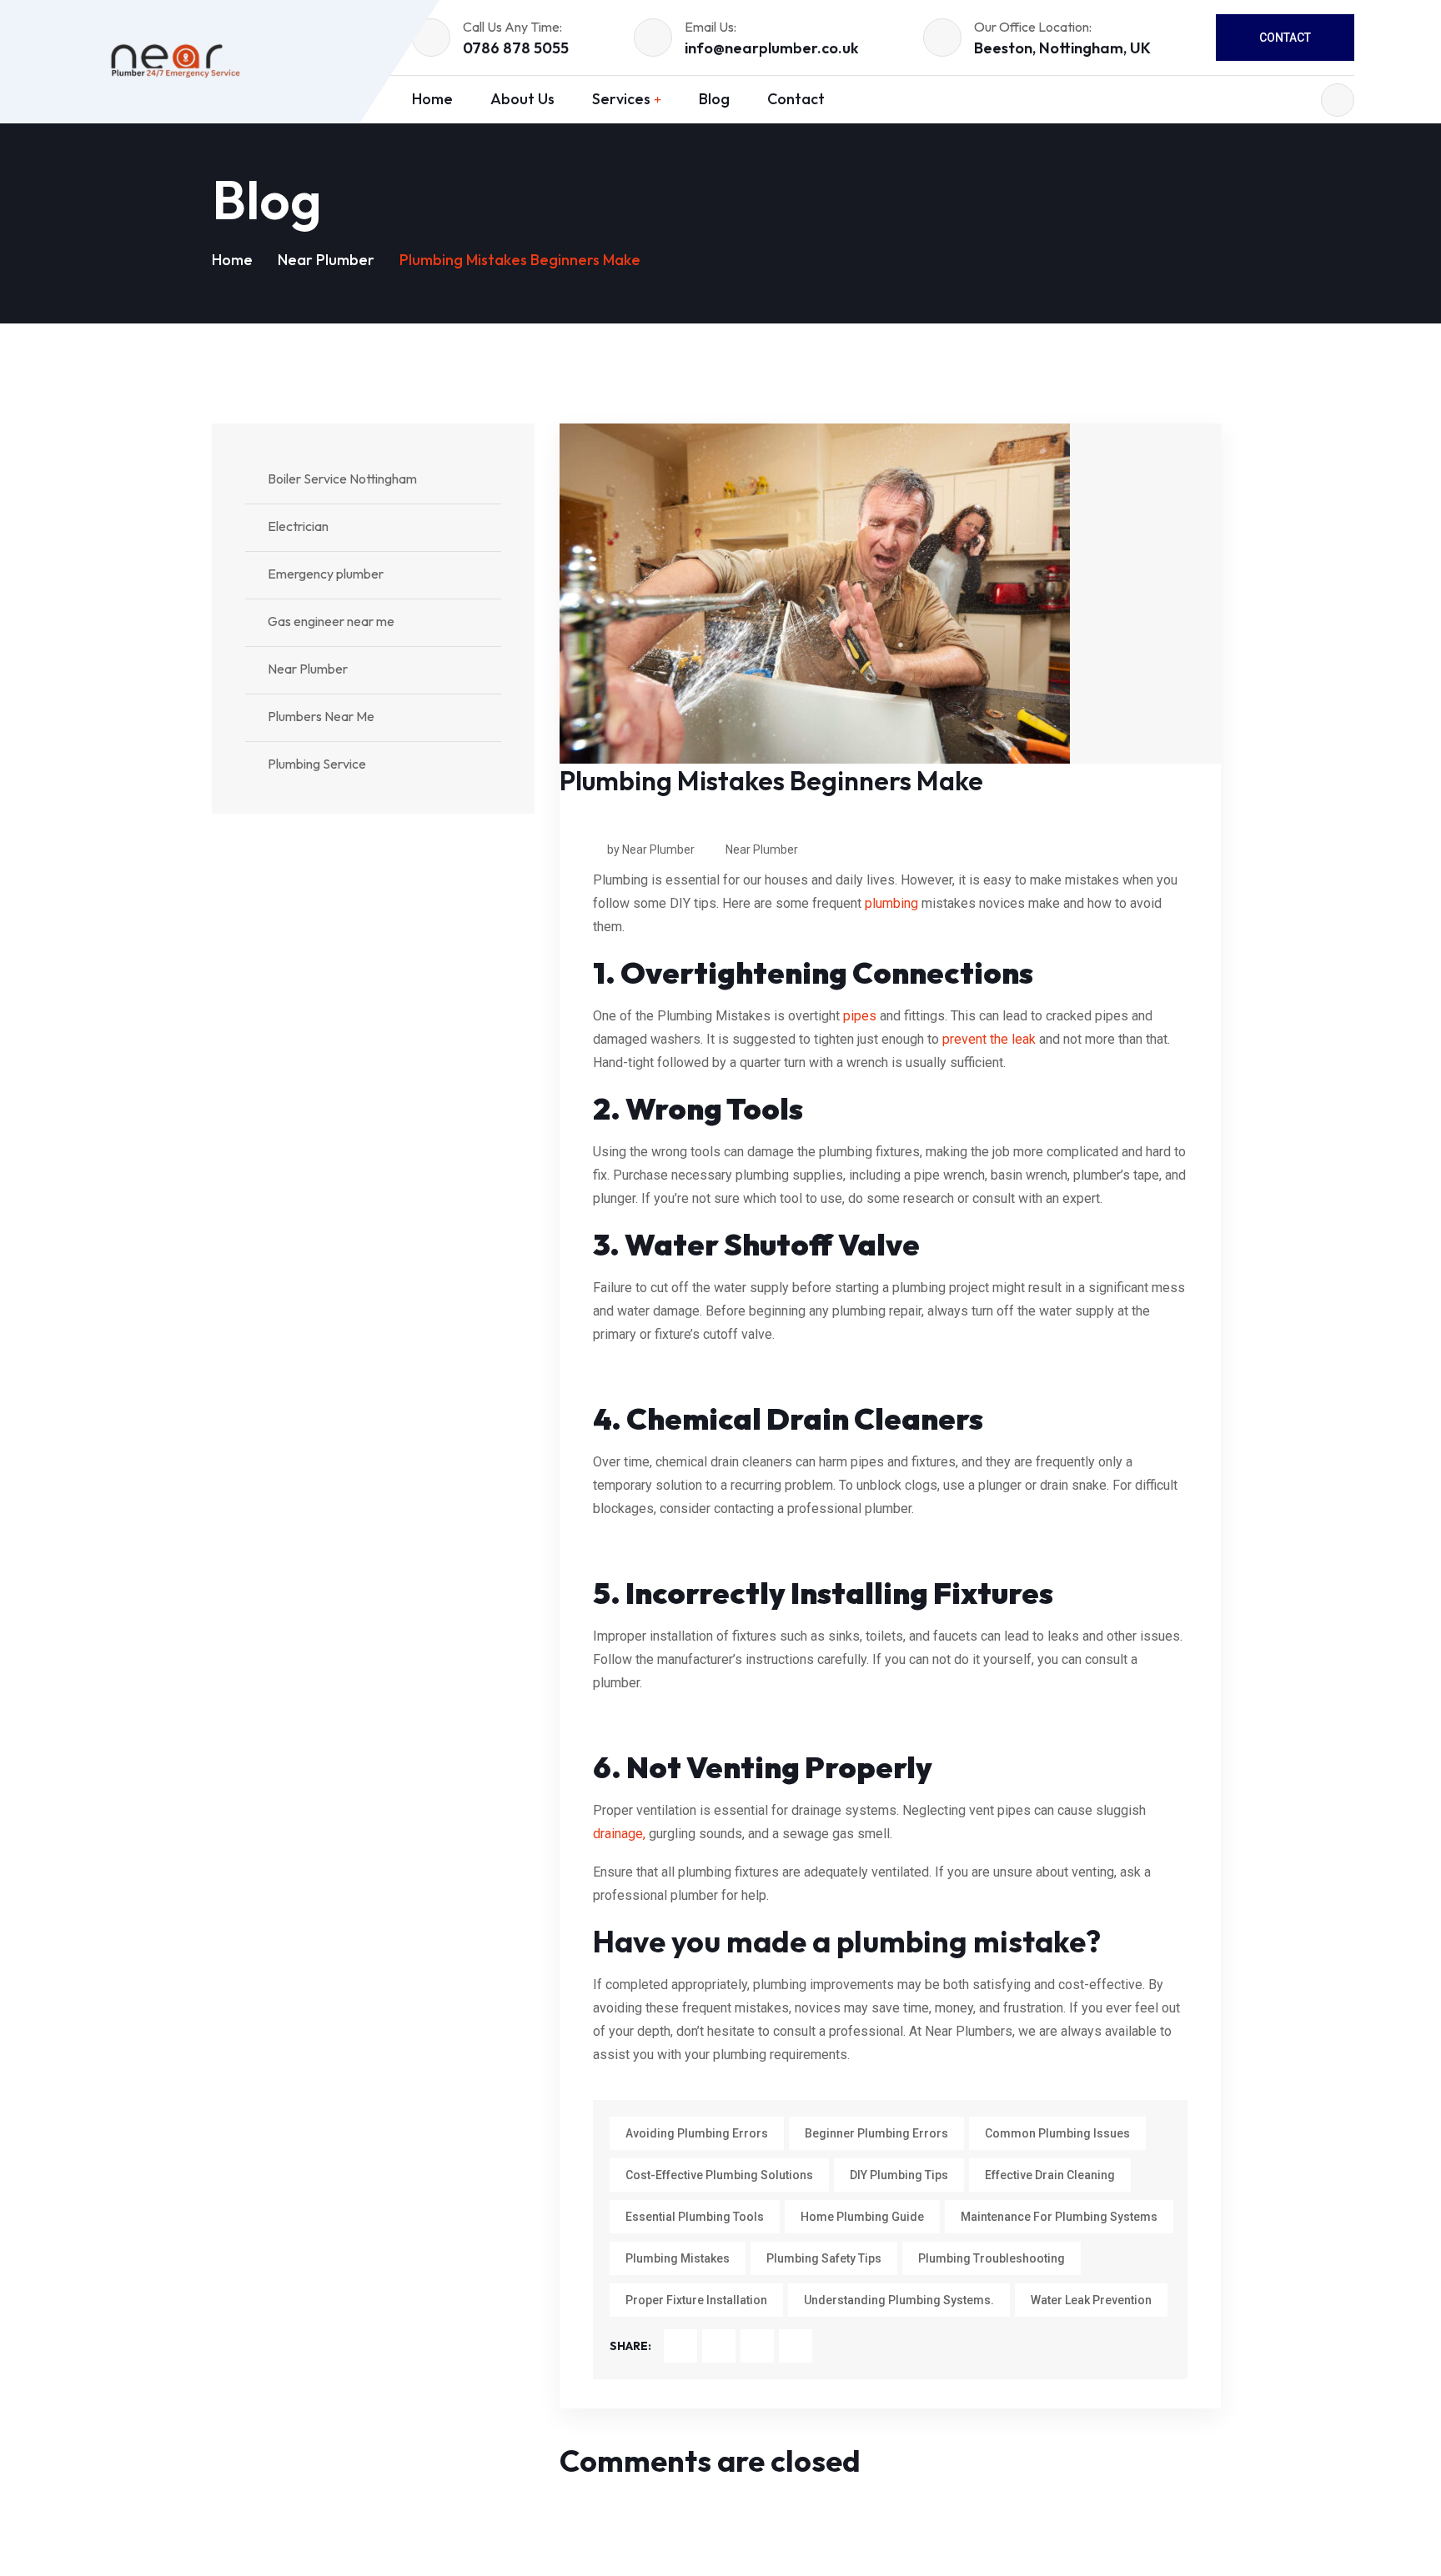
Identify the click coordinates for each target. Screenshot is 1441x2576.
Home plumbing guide (862, 2217)
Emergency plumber (326, 574)
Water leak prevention (1091, 2300)
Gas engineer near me (331, 621)
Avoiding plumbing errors (697, 2133)
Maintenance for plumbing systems (1059, 2217)
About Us (522, 99)
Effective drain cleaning (1050, 2175)
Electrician (298, 526)
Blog (714, 99)
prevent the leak (989, 1039)
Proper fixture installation (696, 2300)
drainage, (619, 1834)
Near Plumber (326, 260)
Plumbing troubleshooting (992, 2258)
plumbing (891, 903)
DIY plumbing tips (899, 2175)
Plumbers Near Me (321, 716)
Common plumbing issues (1057, 2133)
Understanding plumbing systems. (899, 2300)
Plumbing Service (317, 764)
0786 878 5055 (516, 48)
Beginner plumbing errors (876, 2133)
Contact (1285, 38)
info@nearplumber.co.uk (772, 48)
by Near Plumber (651, 849)
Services (621, 99)
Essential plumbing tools (695, 2217)
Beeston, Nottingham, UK (1062, 48)
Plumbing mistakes (678, 2258)
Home (232, 260)
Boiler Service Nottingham (342, 479)
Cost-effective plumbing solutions (719, 2175)
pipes (860, 1016)
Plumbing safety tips (824, 2258)
